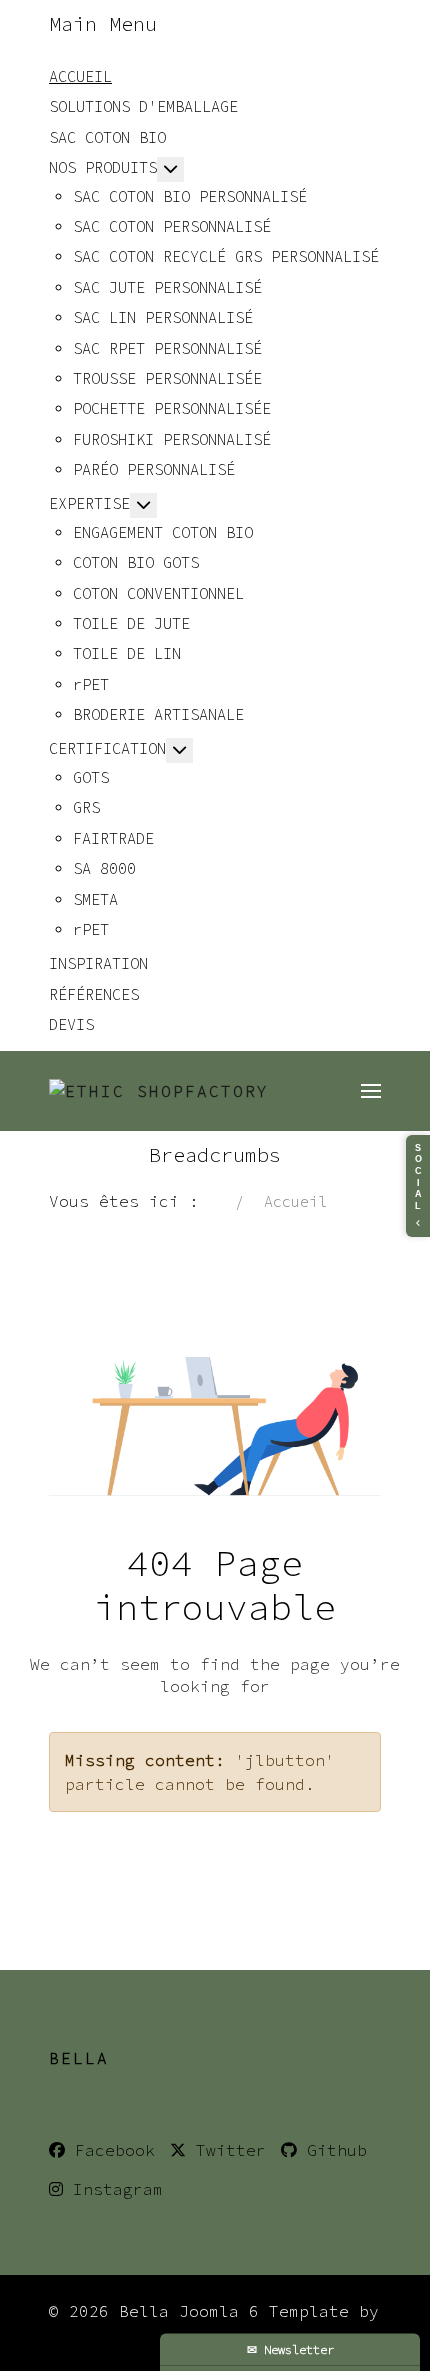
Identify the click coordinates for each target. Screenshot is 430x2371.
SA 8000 (104, 868)
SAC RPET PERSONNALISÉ (167, 348)
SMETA (95, 899)
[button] (371, 1091)
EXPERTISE (89, 503)
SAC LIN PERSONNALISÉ (163, 317)
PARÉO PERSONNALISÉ (154, 469)
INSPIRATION (98, 963)
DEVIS (71, 1024)
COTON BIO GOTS (136, 562)
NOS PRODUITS (103, 167)
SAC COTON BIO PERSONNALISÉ (190, 196)
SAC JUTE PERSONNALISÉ (167, 287)
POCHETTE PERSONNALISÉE (172, 408)
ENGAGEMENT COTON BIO (163, 532)
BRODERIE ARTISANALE (158, 714)
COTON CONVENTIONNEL (158, 593)
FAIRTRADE (113, 838)
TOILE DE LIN (127, 653)
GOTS (91, 777)
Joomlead (89, 2335)
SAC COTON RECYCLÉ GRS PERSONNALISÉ (226, 256)
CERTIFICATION (107, 748)
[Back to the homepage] (159, 1091)
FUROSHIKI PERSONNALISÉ (172, 439)
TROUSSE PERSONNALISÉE (167, 378)
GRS (86, 807)
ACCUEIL (80, 76)
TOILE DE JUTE (131, 623)
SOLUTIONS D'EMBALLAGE (143, 106)
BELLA (79, 2058)
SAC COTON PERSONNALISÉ (172, 226)
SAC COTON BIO (107, 137)
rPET (91, 684)
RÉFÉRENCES (94, 994)
